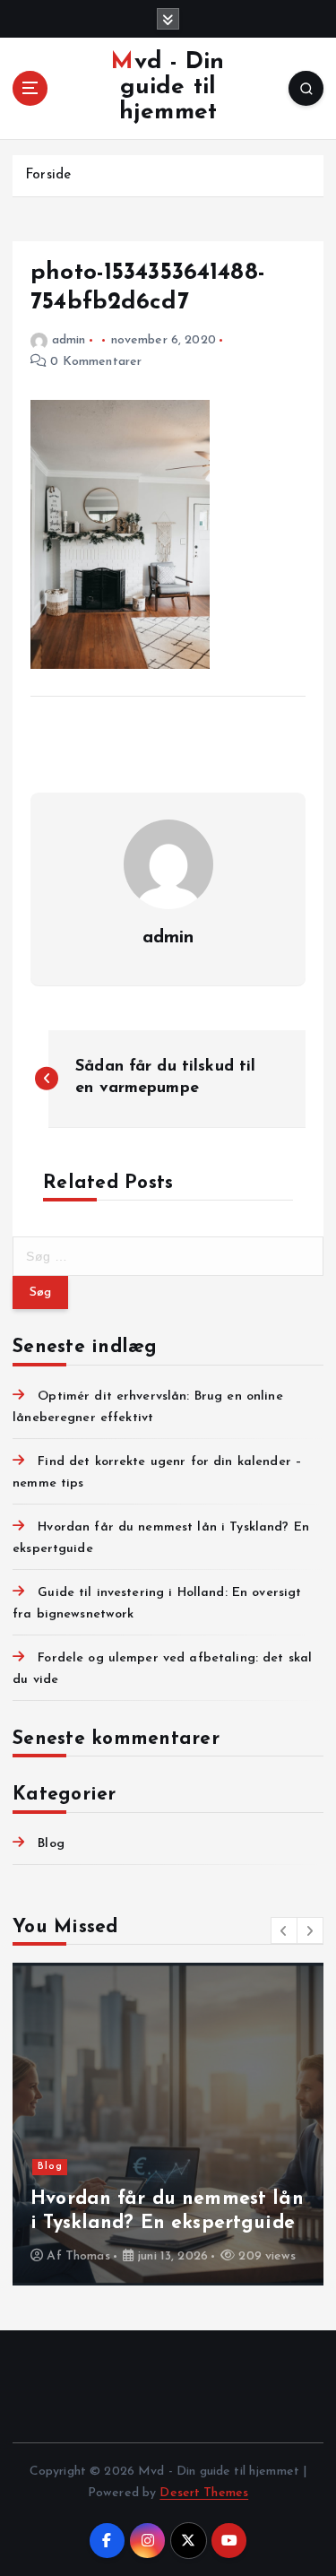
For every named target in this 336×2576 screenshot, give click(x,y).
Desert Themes (204, 2493)
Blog (51, 1844)
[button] (284, 1930)
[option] (168, 2124)
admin (69, 340)
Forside (48, 175)
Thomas (88, 2256)
